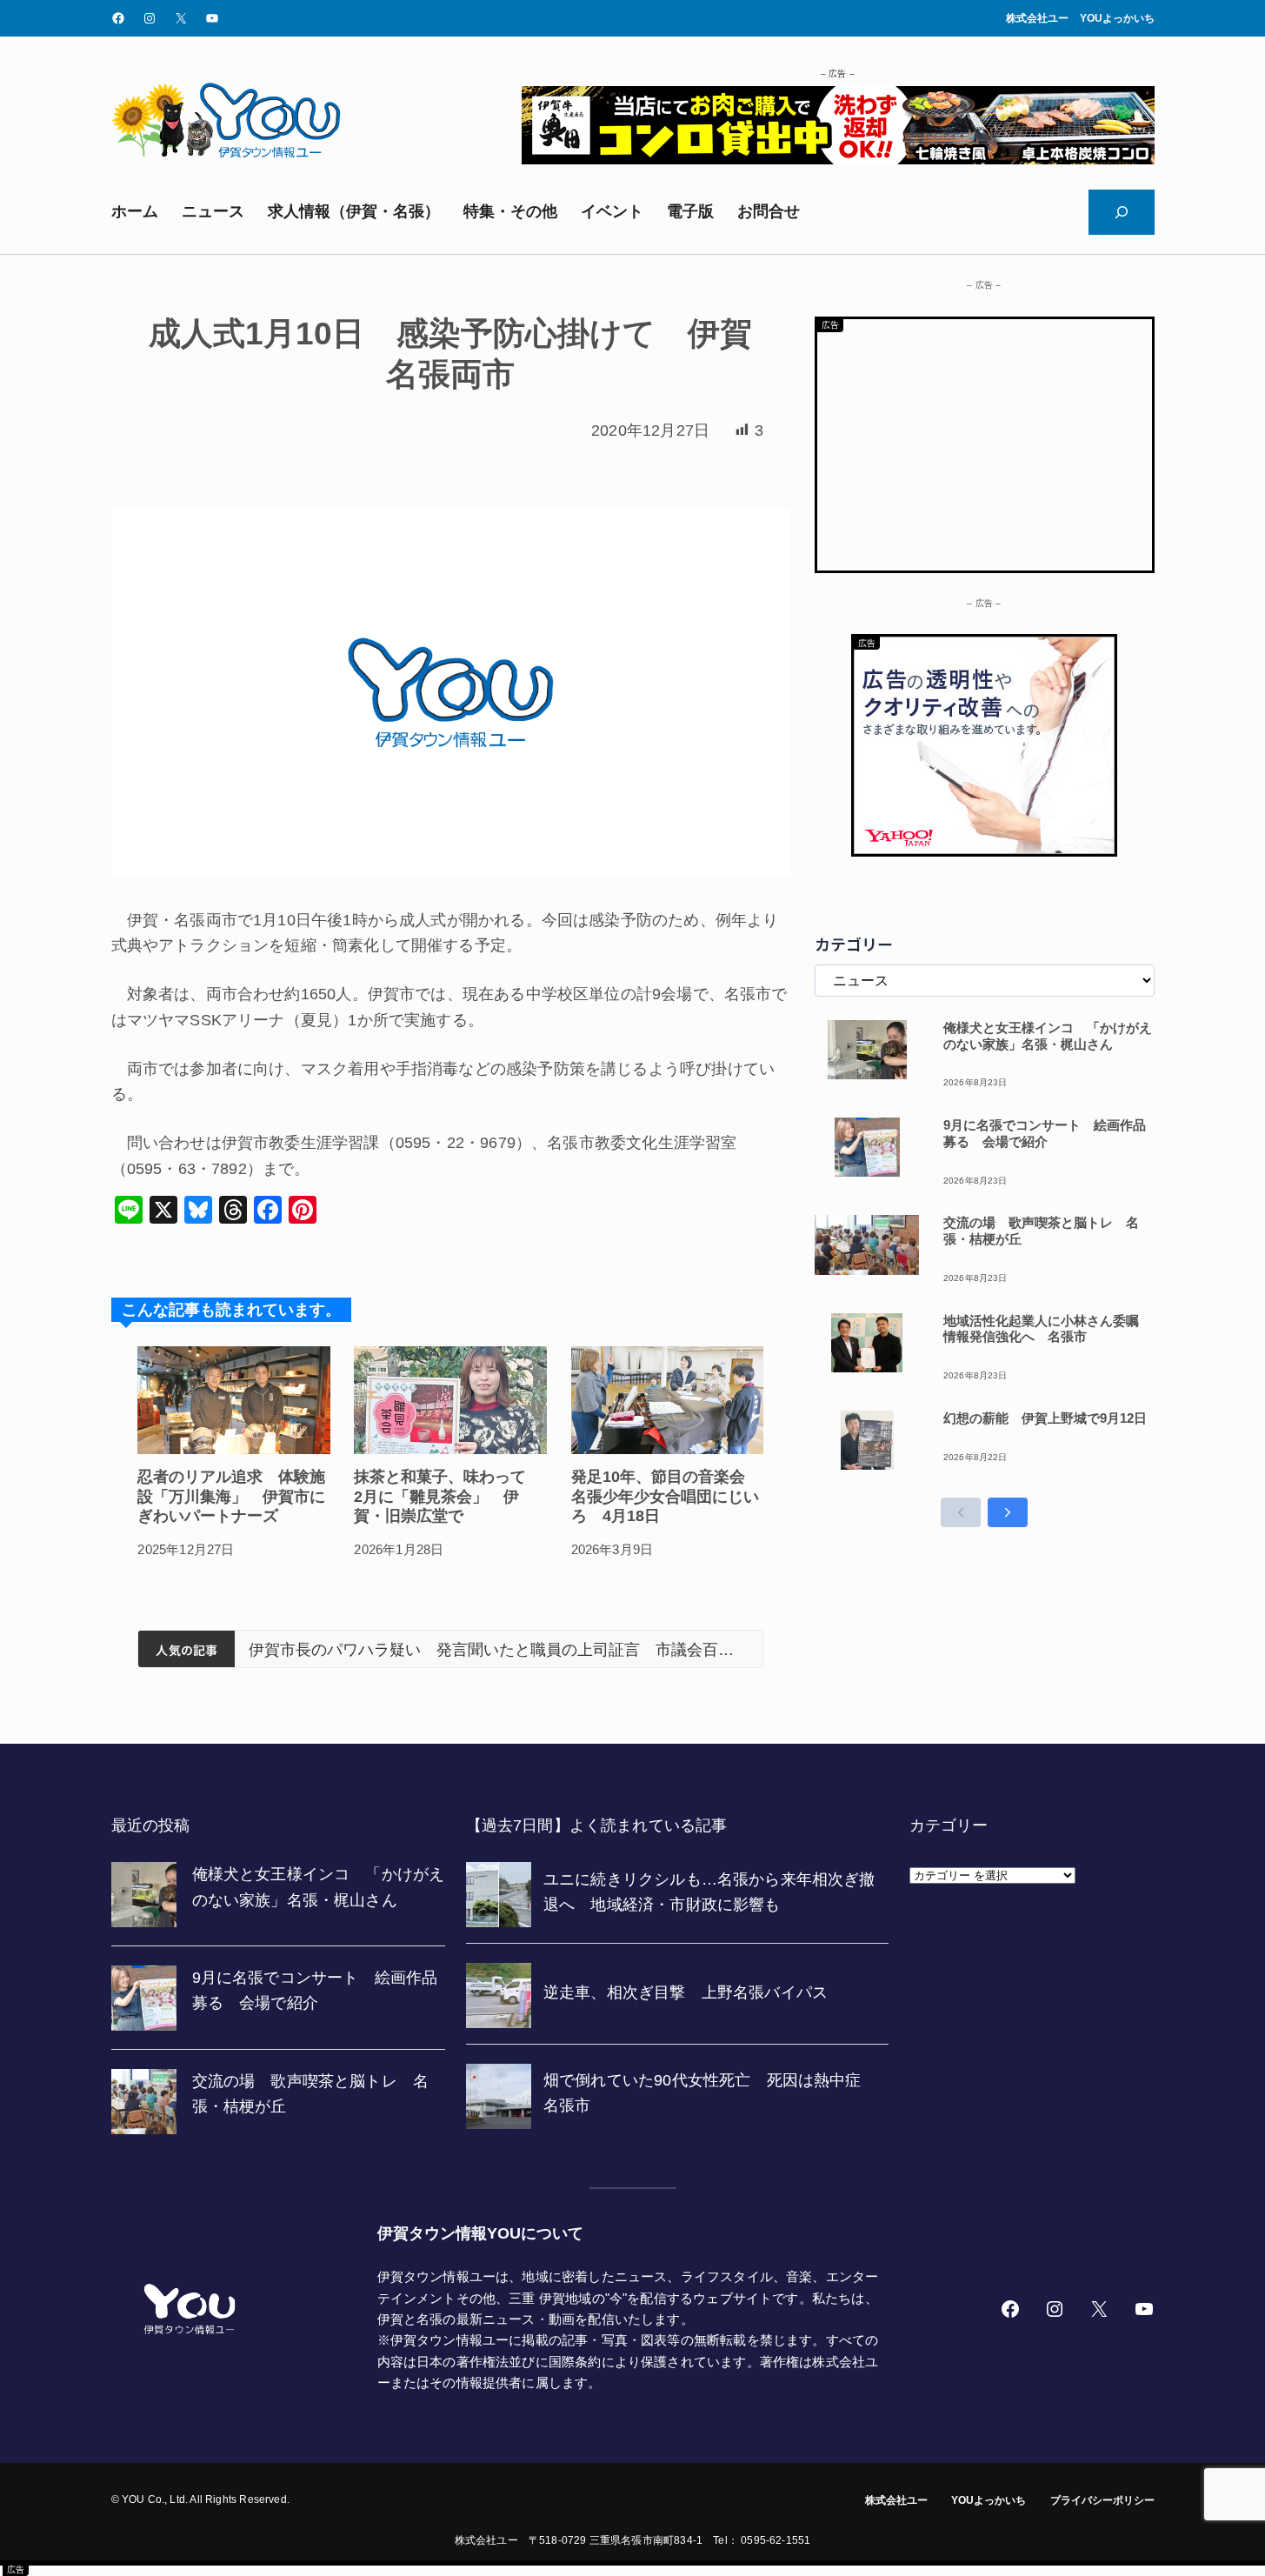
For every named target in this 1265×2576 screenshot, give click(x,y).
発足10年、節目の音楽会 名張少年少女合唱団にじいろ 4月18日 (666, 1496)
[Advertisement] (985, 441)
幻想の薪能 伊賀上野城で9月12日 (1045, 1418)
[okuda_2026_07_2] (838, 159)
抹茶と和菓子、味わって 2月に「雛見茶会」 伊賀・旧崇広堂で (448, 1496)
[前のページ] (961, 1512)
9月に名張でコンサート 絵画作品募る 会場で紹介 (1045, 1133)
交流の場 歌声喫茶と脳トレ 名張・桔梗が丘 (1041, 1231)
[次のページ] (1008, 1512)
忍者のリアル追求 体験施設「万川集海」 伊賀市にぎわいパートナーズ (231, 1496)
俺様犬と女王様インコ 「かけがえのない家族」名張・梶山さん (1048, 1036)
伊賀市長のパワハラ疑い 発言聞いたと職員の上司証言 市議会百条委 (499, 1650)
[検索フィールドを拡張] (1122, 212)
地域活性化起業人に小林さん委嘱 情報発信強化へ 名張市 (1048, 1329)
